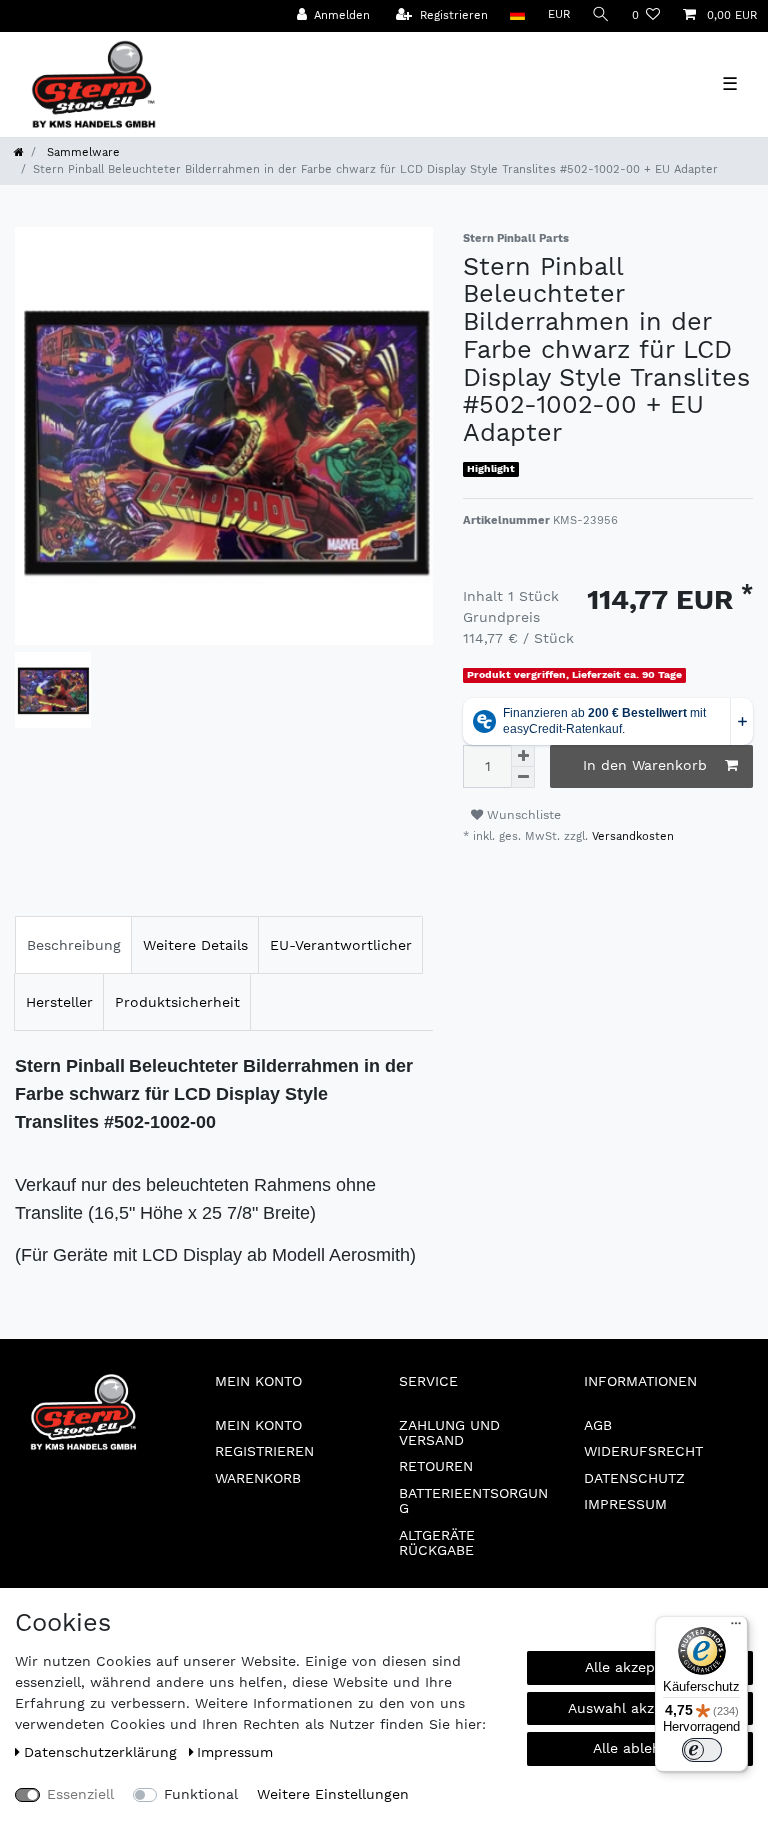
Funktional (201, 1794)
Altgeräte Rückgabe (437, 1542)
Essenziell (80, 1794)
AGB (598, 1425)
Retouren (436, 1466)
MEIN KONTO (258, 1425)
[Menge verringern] (523, 777)
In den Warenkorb (645, 765)
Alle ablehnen (640, 1748)
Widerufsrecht (643, 1451)
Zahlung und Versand (449, 1432)
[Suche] (601, 15)
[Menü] (736, 1628)
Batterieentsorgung (473, 1500)
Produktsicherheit (177, 1002)
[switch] (702, 1750)
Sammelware (81, 152)
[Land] (517, 15)
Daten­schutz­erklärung (103, 1752)
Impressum (625, 1504)
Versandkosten (631, 836)
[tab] (73, 945)
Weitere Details (195, 945)
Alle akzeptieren (640, 1667)
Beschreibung (74, 945)
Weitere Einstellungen (333, 1794)
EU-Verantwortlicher (341, 945)
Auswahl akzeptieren (640, 1708)
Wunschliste (522, 815)
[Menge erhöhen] (523, 756)
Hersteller (59, 1002)
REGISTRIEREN (264, 1451)
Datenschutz (634, 1478)
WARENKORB (258, 1478)
